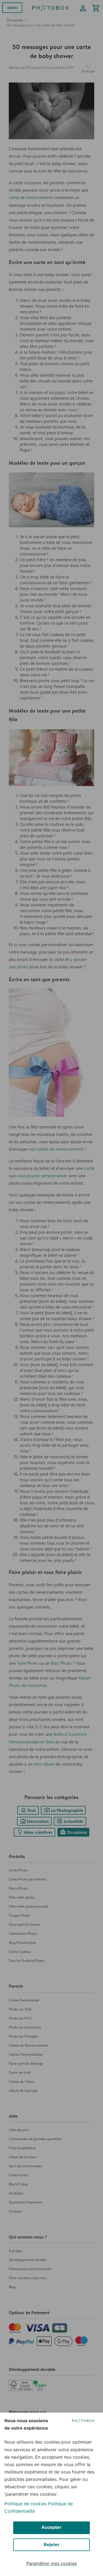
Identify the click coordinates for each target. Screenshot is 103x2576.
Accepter (51, 2527)
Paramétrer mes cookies (52, 2563)
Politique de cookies (26, 2504)
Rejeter (52, 2544)
